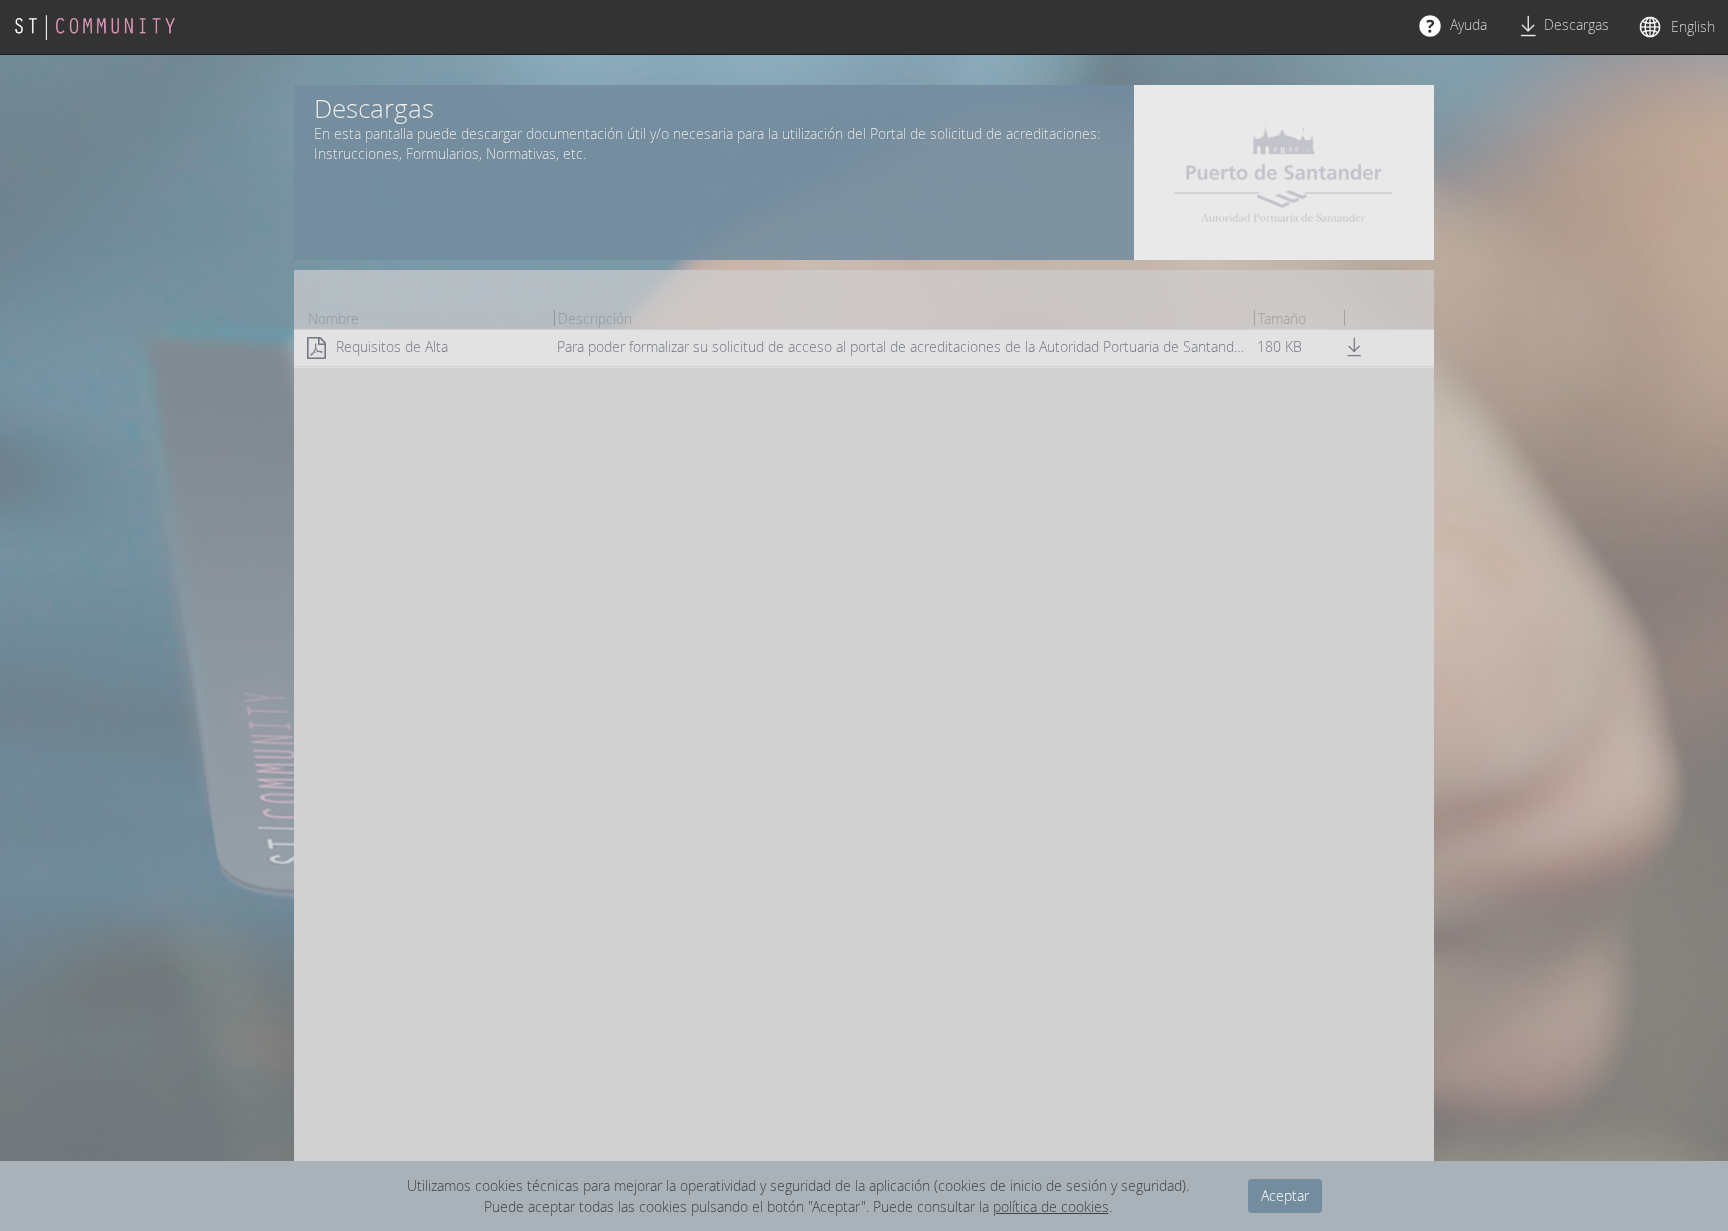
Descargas (1576, 24)
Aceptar (1285, 1195)
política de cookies (1051, 1206)
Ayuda (1466, 24)
